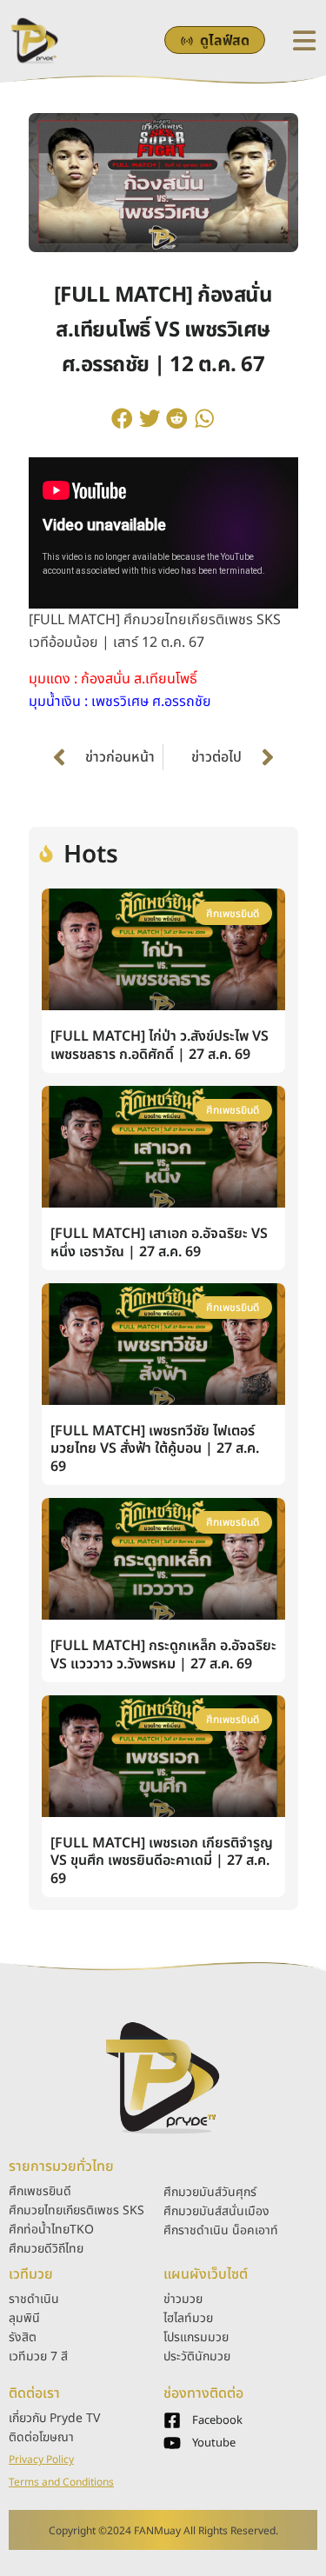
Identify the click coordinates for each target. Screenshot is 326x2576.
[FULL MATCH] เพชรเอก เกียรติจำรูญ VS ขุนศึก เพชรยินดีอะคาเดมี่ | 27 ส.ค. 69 (162, 1861)
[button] (123, 418)
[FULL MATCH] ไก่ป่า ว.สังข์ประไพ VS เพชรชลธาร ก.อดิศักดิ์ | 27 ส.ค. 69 (160, 1045)
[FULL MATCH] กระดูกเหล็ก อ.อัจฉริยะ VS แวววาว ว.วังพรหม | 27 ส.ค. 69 (163, 1655)
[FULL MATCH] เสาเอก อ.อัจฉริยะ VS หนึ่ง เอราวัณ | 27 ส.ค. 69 (159, 1243)
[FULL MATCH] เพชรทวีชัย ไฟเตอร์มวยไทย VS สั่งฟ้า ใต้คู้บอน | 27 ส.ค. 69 (155, 1449)
